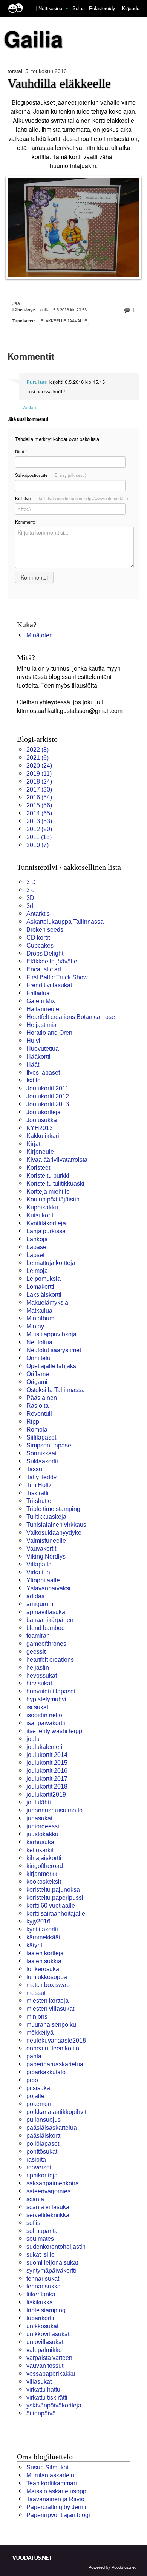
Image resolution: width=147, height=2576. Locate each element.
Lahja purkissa (46, 1231)
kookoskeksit (44, 1882)
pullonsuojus (44, 2120)
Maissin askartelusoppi (57, 2491)
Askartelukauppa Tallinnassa (65, 922)
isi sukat (37, 1707)
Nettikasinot (51, 8)
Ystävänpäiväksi (48, 1588)
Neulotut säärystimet (54, 1350)
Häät (33, 1065)
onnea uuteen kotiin (53, 2048)
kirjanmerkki (43, 1874)
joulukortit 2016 (47, 1771)
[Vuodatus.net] (32, 2558)
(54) (39, 797)
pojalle (35, 2096)
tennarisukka (44, 2286)
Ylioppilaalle (43, 1580)
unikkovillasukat (48, 2334)
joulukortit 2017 (47, 1779)
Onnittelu (38, 1358)
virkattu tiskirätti (47, 2397)
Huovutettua (43, 1049)
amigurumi (41, 1604)
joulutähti (39, 1802)
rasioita (36, 2159)
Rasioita (38, 1406)
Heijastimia (41, 1025)
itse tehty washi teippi (55, 1731)
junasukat (39, 1818)
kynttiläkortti (42, 1929)
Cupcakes (40, 946)
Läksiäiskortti (44, 1295)
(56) (39, 805)
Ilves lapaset (43, 1072)
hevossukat (42, 1675)
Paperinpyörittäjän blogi (58, 2515)
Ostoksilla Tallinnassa (56, 1390)
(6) (38, 758)
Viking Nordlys (46, 1556)
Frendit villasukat (49, 985)
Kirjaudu (131, 8)
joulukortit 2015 (47, 1763)
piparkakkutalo (46, 2072)
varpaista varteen (49, 2358)
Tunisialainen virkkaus (56, 1525)
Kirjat (33, 1144)
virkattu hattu (43, 2390)
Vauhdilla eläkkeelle (59, 83)
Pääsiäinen (42, 1398)
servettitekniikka (48, 2215)
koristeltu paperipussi (55, 1898)
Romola (37, 1429)
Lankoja (37, 1239)
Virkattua (38, 1572)
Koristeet (38, 1168)
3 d (31, 890)
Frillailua (38, 993)
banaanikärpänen (50, 1620)
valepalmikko (44, 2350)
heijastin (38, 1668)
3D (30, 898)
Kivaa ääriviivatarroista (57, 1160)
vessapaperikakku (51, 2374)
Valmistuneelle (46, 1541)
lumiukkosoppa (47, 1977)
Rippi (34, 1422)
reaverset (39, 2167)
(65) (39, 813)
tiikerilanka (41, 2294)
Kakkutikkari (43, 1136)
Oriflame (38, 1374)
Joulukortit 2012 (48, 1096)
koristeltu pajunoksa (53, 1890)
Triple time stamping (53, 1509)
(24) (39, 766)
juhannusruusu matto (54, 1810)
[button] (67, 9)
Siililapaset (41, 1437)
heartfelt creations (50, 1660)
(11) (39, 774)
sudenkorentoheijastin (56, 2247)
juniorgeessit (44, 1826)
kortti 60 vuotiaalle (51, 1906)
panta (34, 2056)
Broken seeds (45, 930)
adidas (35, 1596)
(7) (38, 845)
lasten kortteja (45, 1953)
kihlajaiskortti (44, 1858)
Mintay (35, 1326)
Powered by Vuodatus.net (112, 2567)
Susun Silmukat (47, 2467)
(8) (38, 750)
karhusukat (41, 1842)
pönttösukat (42, 2152)
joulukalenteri (44, 1747)
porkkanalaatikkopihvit (56, 2112)
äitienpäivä (41, 2413)
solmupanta (42, 2231)
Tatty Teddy (41, 1477)
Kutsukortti (41, 1215)
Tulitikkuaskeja (46, 1517)
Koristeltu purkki (48, 1176)
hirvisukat (39, 1683)
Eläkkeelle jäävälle (64, 321)
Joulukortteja (44, 1112)
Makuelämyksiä (47, 1303)
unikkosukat (42, 2326)
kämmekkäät (43, 1937)
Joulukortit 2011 (47, 1088)
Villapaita (39, 1564)
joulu (33, 1739)
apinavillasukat (47, 1612)
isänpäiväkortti (46, 1723)
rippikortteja (42, 2175)
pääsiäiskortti (44, 2136)
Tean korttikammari (52, 2483)
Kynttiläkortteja (46, 1223)
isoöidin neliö (44, 1715)
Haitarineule (43, 1009)
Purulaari (37, 382)
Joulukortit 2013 (48, 1104)
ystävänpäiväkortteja (54, 2405)
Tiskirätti (38, 1493)
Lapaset (37, 1247)
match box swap (48, 1985)
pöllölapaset (43, 2144)
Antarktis (38, 914)
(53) (39, 821)
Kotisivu (72, 498)
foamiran (38, 1636)
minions (37, 2017)
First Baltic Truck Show (57, 977)
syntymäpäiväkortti (51, 2271)
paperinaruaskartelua (55, 2064)
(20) (39, 829)
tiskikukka (40, 2302)
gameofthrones (46, 1644)
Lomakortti (40, 1287)
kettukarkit (40, 1850)
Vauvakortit (41, 1549)
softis (33, 2223)
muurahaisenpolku (51, 2025)
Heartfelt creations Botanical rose (71, 1017)
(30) (39, 789)
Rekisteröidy (102, 8)
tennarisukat (43, 2278)
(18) (39, 837)
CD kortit (38, 938)
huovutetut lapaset (51, 1691)
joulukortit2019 (46, 1794)
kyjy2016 (38, 1921)
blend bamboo (46, 1628)
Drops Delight (45, 953)
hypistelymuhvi (46, 1699)
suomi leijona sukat (52, 2263)
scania (35, 2199)
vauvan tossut (45, 2366)
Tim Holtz (39, 1485)
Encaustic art (44, 969)
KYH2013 (40, 1128)
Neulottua (39, 1342)
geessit (36, 1652)
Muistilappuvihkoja (51, 1334)
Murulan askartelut (51, 2475)
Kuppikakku (42, 1207)
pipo (32, 2080)
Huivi (33, 1041)
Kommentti (25, 522)
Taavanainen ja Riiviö (55, 2499)
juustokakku (42, 1834)
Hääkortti (38, 1057)
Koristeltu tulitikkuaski (55, 1184)
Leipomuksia (44, 1279)
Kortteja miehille (48, 1191)
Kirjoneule (40, 1152)
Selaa (79, 8)
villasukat (39, 2382)
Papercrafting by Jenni (56, 2507)
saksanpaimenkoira (53, 2183)
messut (36, 1993)
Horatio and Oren (49, 1033)
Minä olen (40, 635)
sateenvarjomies (48, 2191)
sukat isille (41, 2255)
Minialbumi (41, 1318)
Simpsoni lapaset (50, 1445)
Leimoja (37, 1271)
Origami (37, 1382)
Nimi (21, 451)
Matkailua (39, 1310)
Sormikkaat (41, 1453)
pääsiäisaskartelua (52, 2128)
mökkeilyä (40, 2033)
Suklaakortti (42, 1461)
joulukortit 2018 (47, 1787)
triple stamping (46, 2310)
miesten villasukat (50, 2009)
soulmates (40, 2239)
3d (30, 906)
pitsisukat (39, 2088)
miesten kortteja (47, 2001)
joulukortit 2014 (47, 1755)
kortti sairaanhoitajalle (56, 1913)
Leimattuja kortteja (51, 1263)
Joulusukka (42, 1120)
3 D (31, 882)
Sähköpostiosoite (51, 475)
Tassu (34, 1469)
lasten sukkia (44, 1961)
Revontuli (39, 1414)
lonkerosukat (44, 1969)
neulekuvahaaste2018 (56, 2040)
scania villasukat (49, 2207)
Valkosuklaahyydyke (54, 1533)
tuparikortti (40, 2318)
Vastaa (29, 407)
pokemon (39, 2104)
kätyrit (34, 1945)
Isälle (34, 1080)
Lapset (35, 1255)
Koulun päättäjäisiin (53, 1199)
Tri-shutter (40, 1501)
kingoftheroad (45, 1866)
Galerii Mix (41, 1001)
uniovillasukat (45, 2342)
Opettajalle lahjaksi (52, 1366)
